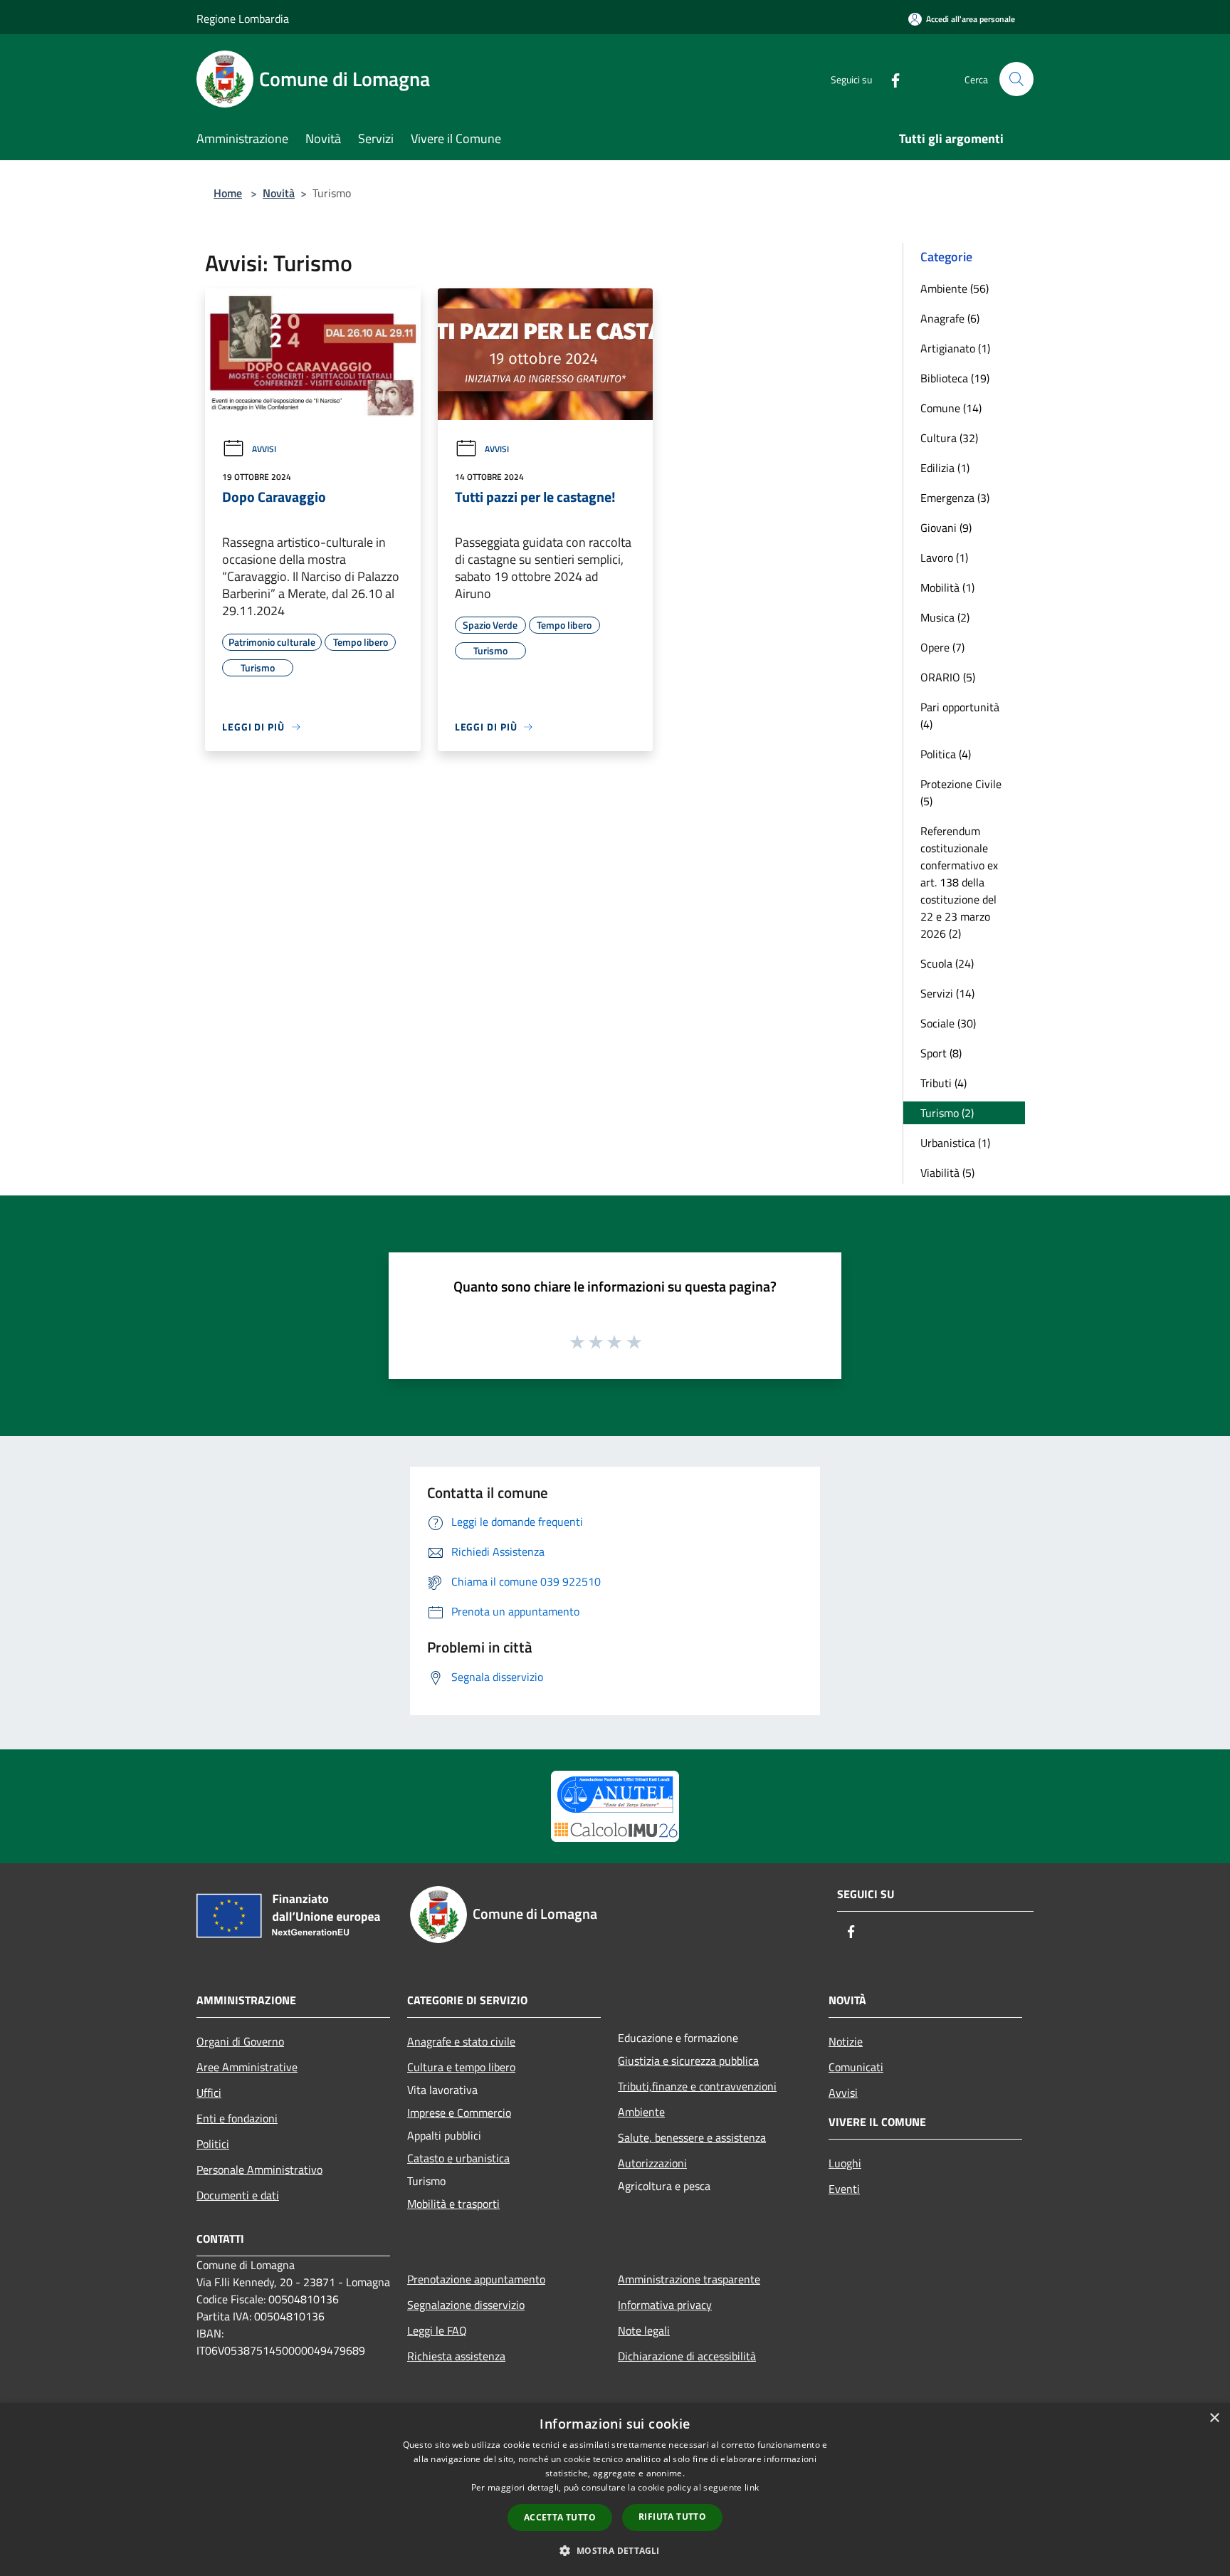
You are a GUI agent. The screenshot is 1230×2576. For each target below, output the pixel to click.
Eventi (844, 2189)
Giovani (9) (946, 528)
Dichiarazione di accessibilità (687, 2356)
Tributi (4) (943, 1083)
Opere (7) (942, 647)
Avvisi (264, 449)
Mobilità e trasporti (453, 2204)
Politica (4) (946, 754)
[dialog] (615, 2489)
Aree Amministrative (247, 2067)
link (752, 2487)
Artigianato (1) (955, 348)
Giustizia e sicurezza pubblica (688, 2061)
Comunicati (856, 2067)
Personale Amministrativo (259, 2169)
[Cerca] (1016, 79)
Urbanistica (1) (955, 1143)
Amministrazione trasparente (689, 2279)
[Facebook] (890, 79)
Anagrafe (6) (950, 318)
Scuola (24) (947, 963)
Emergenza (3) (955, 498)
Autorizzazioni (652, 2163)
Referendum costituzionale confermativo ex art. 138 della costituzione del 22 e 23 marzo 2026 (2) (959, 882)
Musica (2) (945, 617)
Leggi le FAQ (437, 2330)
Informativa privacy (665, 2305)
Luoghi (845, 2163)
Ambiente (641, 2112)
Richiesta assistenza (456, 2356)
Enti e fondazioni (237, 2118)
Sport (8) (941, 1053)
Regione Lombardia (243, 19)
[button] (615, 2550)
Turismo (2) (947, 1113)
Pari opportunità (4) (960, 716)
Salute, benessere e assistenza (692, 2137)
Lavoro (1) (944, 557)
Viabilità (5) (947, 1173)
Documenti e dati (238, 2195)
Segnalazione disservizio (466, 2305)
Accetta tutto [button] (560, 2517)
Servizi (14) (947, 993)
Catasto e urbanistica (458, 2158)
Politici (213, 2144)
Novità (279, 193)
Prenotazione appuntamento (476, 2279)
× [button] (1214, 2418)
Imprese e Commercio (459, 2112)
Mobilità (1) (947, 587)
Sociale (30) (948, 1023)
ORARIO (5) (948, 677)
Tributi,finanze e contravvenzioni (697, 2086)
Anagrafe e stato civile (461, 2041)
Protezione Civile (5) (961, 792)
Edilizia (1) (945, 468)
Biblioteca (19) (955, 378)
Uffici (209, 2093)
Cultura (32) (949, 438)
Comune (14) (951, 408)
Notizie (846, 2041)
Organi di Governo (240, 2041)
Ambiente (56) (955, 288)
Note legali (644, 2330)
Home (228, 193)
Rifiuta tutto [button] (672, 2517)
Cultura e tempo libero (461, 2067)
